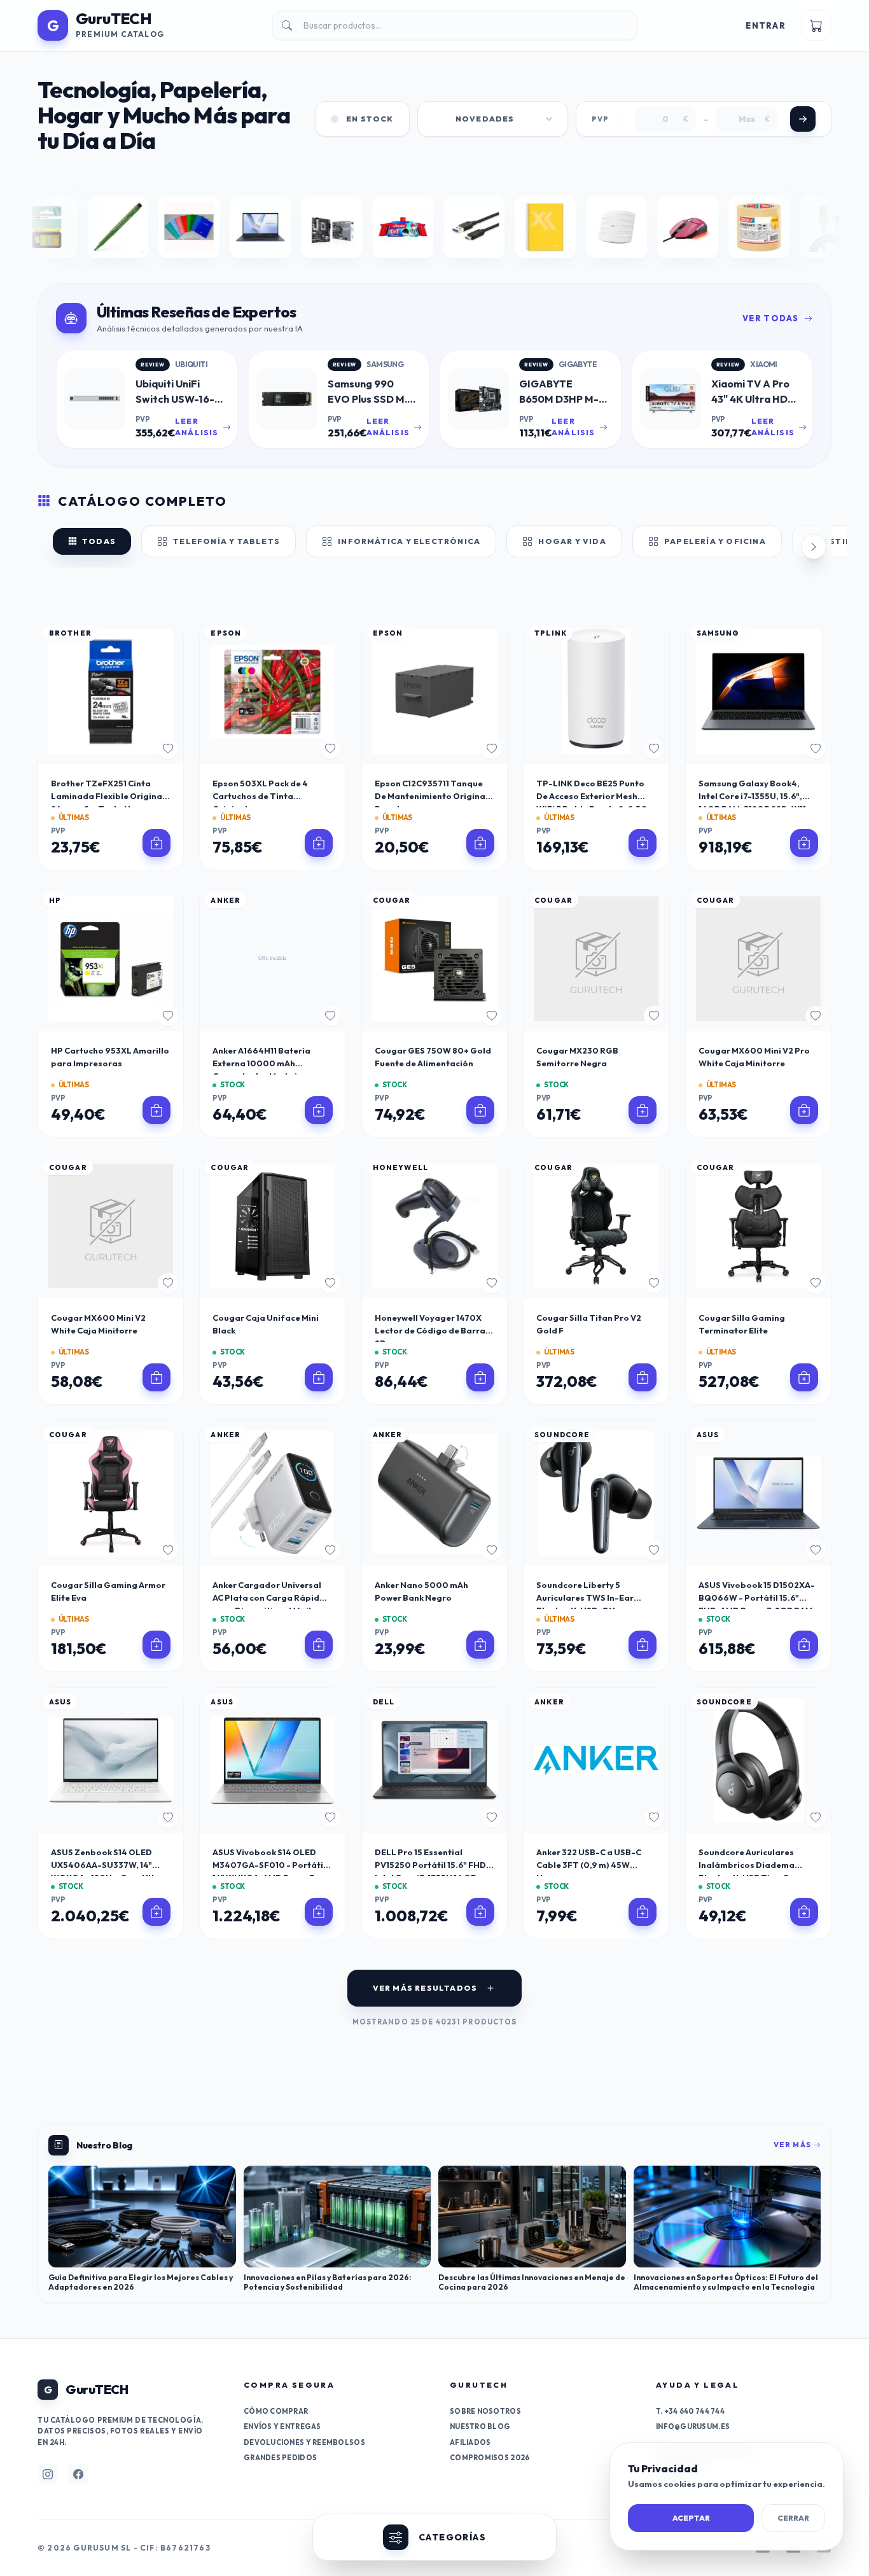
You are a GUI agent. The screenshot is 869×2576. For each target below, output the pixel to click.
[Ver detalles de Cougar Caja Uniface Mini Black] (319, 1377)
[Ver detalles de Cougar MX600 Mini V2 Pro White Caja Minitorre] (804, 1110)
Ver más (793, 2145)
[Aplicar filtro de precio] (803, 119)
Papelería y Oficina (715, 541)
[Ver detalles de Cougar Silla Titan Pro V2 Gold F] (643, 1377)
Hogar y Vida (572, 541)
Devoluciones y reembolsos (304, 2442)
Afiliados (470, 2442)
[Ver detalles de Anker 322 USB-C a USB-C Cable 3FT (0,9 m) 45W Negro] (643, 1912)
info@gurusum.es (693, 2426)
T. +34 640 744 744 (690, 2411)
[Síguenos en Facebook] (78, 2474)
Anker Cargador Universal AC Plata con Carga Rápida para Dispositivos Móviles (269, 1598)
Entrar (766, 25)
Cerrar (793, 2518)
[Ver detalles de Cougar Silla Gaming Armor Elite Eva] (156, 1645)
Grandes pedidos (280, 2458)
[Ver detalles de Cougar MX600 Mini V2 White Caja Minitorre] (156, 1377)
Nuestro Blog (480, 2426)
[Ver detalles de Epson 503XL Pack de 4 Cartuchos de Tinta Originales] (319, 843)
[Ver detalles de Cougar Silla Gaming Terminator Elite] (804, 1377)
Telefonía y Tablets (226, 541)
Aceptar (691, 2518)
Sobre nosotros (485, 2411)
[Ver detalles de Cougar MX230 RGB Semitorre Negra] (643, 1110)
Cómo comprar (276, 2411)
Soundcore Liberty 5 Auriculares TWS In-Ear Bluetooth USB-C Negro (586, 1598)
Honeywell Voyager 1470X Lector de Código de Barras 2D (432, 1330)
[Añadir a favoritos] (168, 749)
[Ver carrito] (816, 25)
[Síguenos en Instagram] (48, 2474)
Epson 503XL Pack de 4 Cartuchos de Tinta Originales (260, 796)
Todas (99, 541)
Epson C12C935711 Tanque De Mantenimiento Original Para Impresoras (431, 796)
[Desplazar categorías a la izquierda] (55, 547)
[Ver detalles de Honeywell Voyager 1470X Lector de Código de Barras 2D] (480, 1377)
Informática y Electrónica (409, 541)
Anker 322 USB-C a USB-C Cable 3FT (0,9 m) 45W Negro (589, 1865)
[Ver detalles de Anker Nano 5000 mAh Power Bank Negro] (480, 1645)
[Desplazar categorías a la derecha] (814, 547)
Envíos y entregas (282, 2426)
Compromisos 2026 (490, 2458)
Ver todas (771, 318)
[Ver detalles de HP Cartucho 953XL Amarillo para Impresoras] (156, 1110)
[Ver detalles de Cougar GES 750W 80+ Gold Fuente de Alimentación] (480, 1110)
